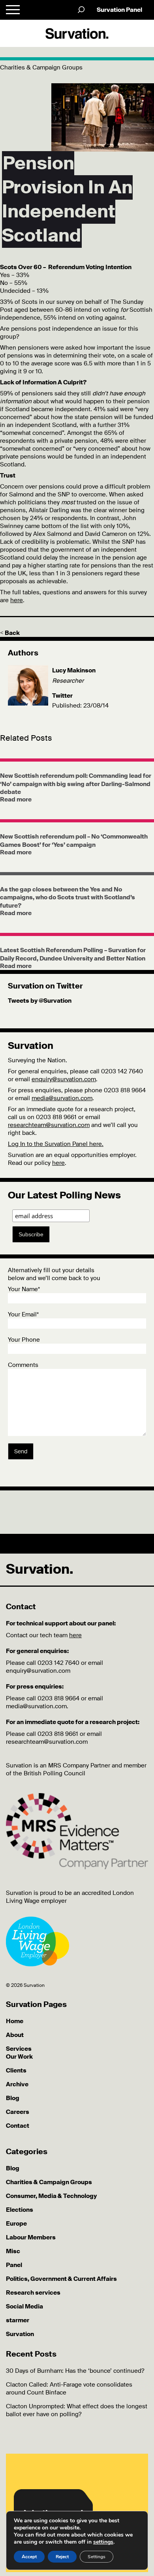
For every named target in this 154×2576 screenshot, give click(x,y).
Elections (20, 2210)
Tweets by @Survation (40, 1001)
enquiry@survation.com (64, 1079)
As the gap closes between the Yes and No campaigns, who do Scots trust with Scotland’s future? (68, 898)
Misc (13, 2251)
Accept (29, 2557)
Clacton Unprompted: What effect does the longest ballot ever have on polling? (77, 2410)
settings (103, 2542)
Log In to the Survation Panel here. (56, 1144)
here (17, 600)
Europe (16, 2224)
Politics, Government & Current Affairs (61, 2279)
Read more (16, 799)
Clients (16, 2071)
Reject (62, 2557)
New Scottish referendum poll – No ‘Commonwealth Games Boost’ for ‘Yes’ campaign (74, 841)
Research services (33, 2293)
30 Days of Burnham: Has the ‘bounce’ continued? (75, 2371)
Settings (97, 2557)
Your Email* (23, 1314)
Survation (20, 2334)
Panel (14, 2265)
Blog (13, 2098)
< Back (10, 633)
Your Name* (24, 1289)
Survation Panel (119, 10)
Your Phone (24, 1340)
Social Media (24, 2306)
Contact (18, 2126)
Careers (18, 2112)
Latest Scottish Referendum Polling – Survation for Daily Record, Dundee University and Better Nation (73, 954)
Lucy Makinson (74, 670)
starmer (18, 2320)
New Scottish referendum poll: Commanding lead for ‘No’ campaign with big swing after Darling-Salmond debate (76, 784)
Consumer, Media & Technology (51, 2196)
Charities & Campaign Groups (49, 2182)
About (15, 2035)
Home (15, 2021)
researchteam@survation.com (49, 1125)
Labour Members (31, 2237)
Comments (23, 1365)
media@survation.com (62, 1098)
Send (21, 1451)
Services (19, 2049)
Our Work (19, 2057)
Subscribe (31, 1234)
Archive (17, 2084)
